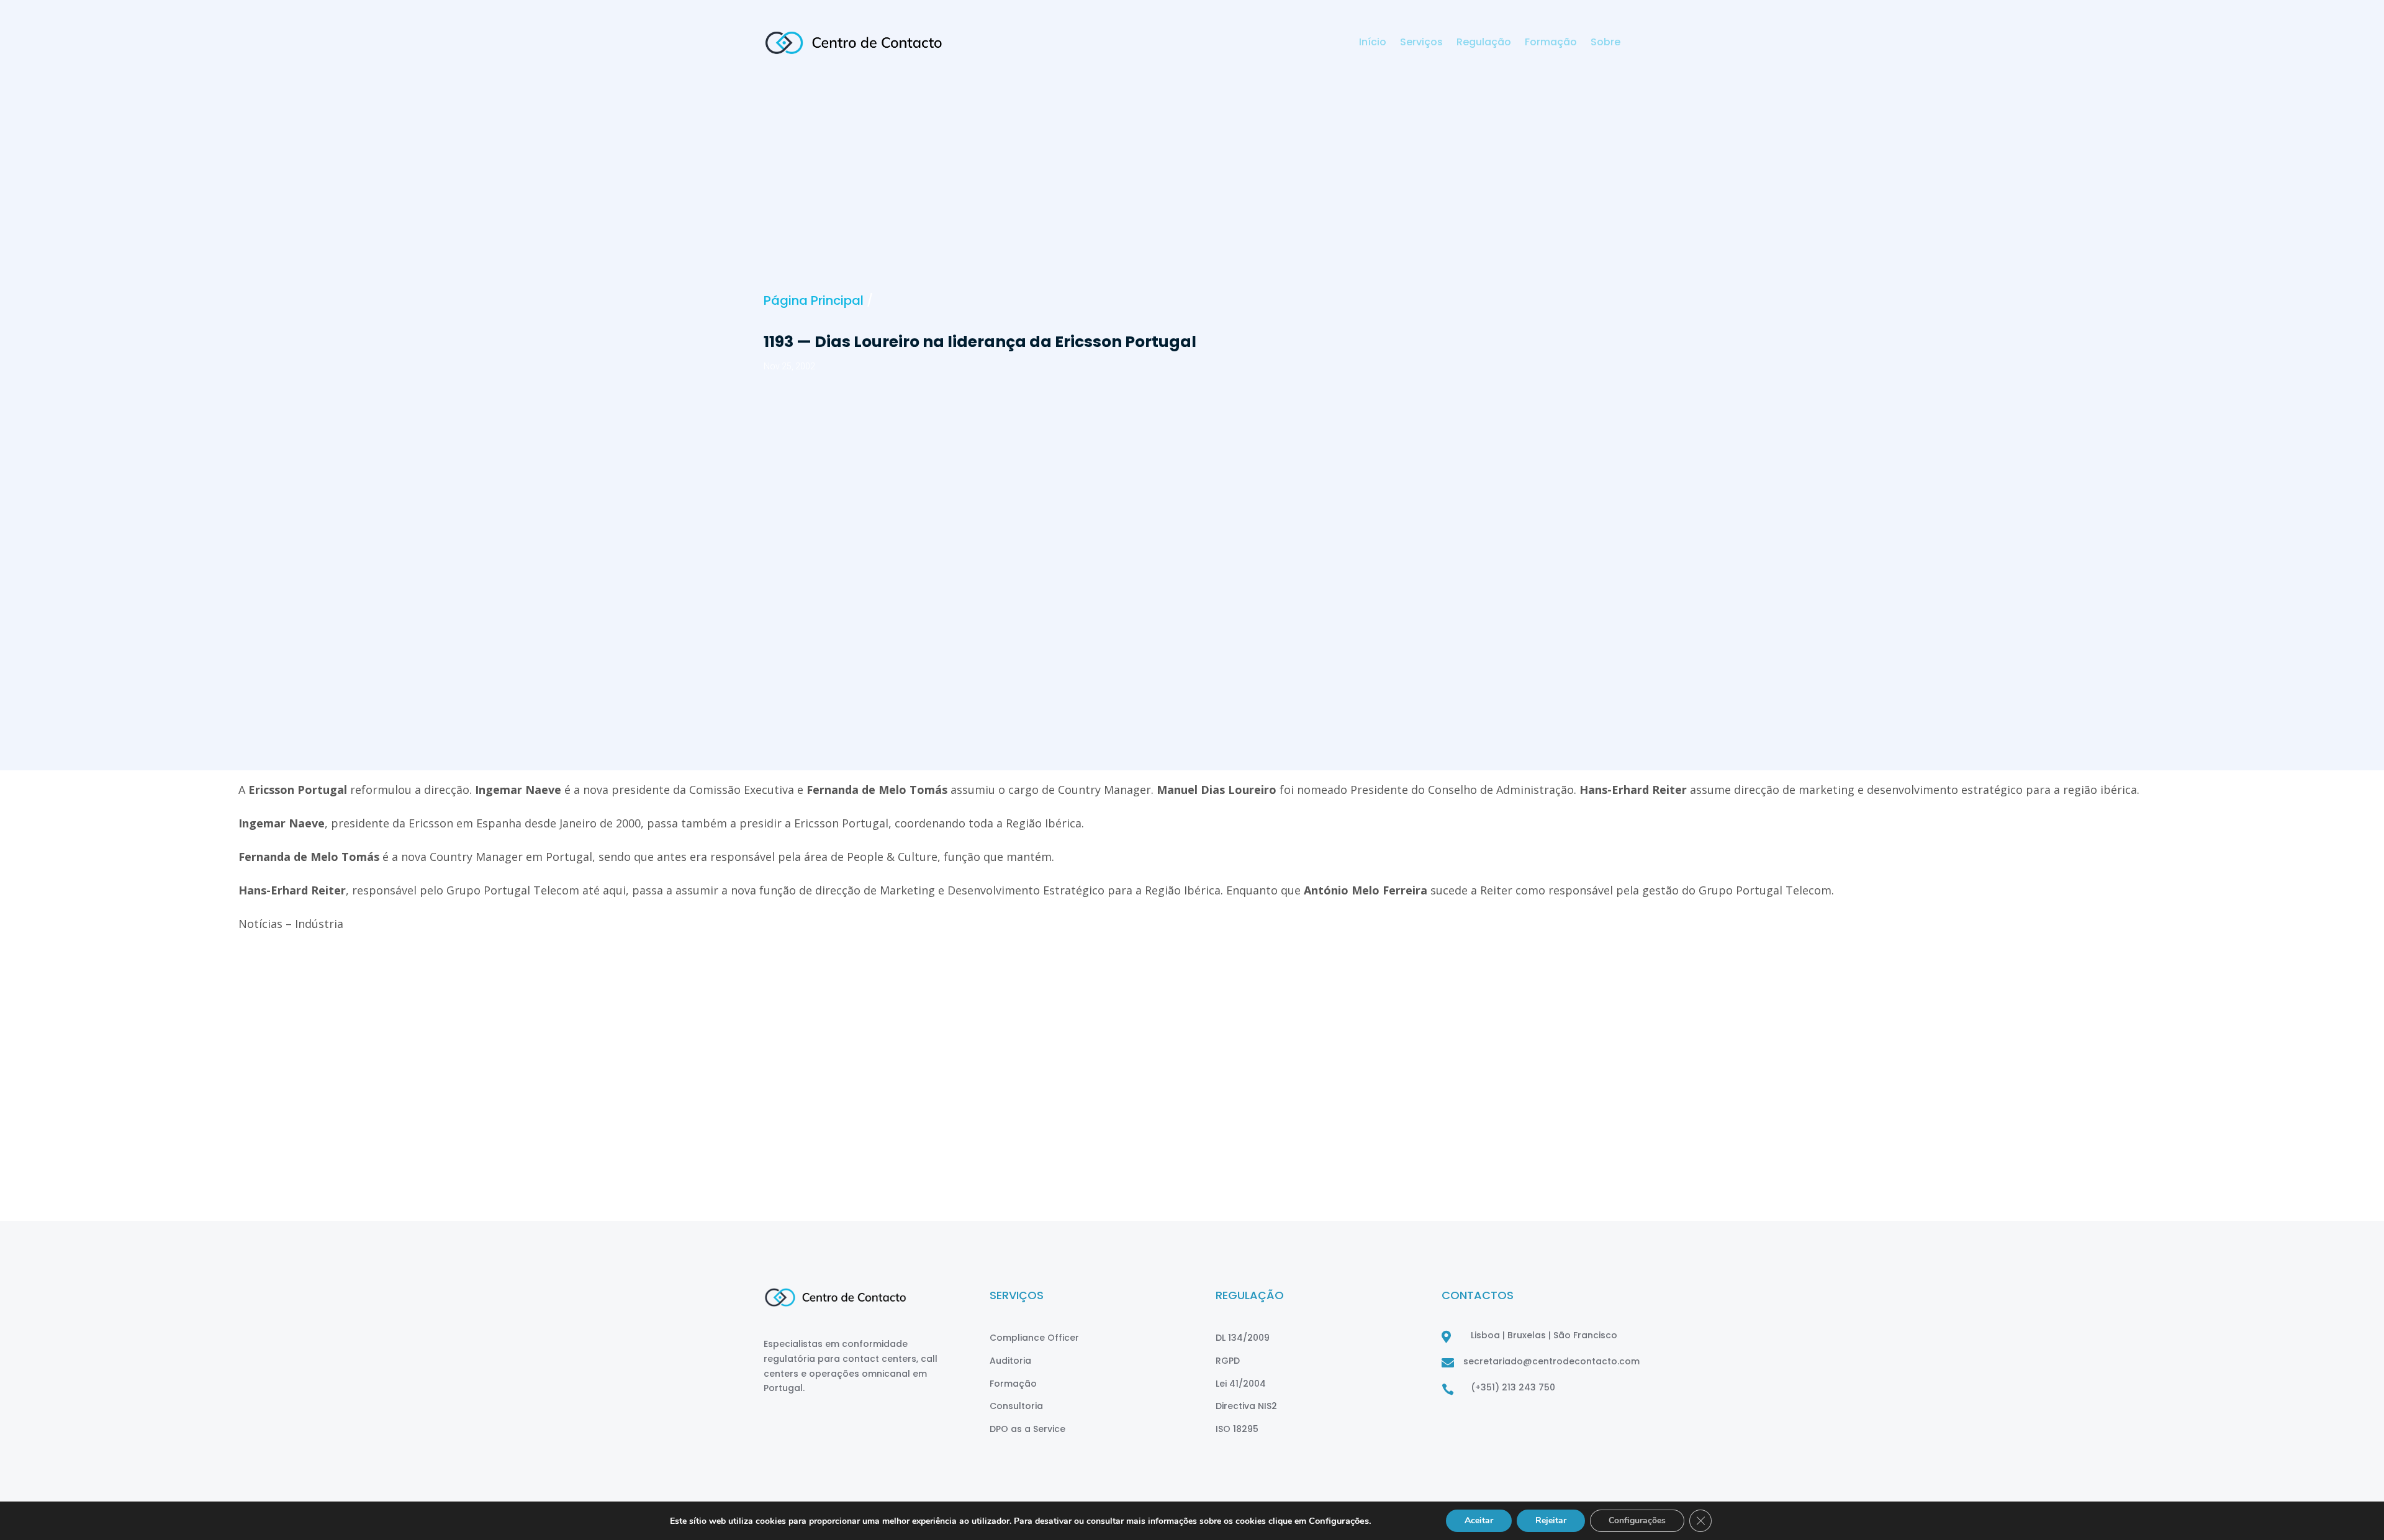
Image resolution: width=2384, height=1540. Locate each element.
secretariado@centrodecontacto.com (1551, 1361)
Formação (1551, 43)
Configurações (1637, 1520)
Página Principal (814, 300)
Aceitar (1479, 1520)
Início (1373, 43)
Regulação (1484, 43)
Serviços (1421, 43)
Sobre (1605, 43)
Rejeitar (1551, 1520)
